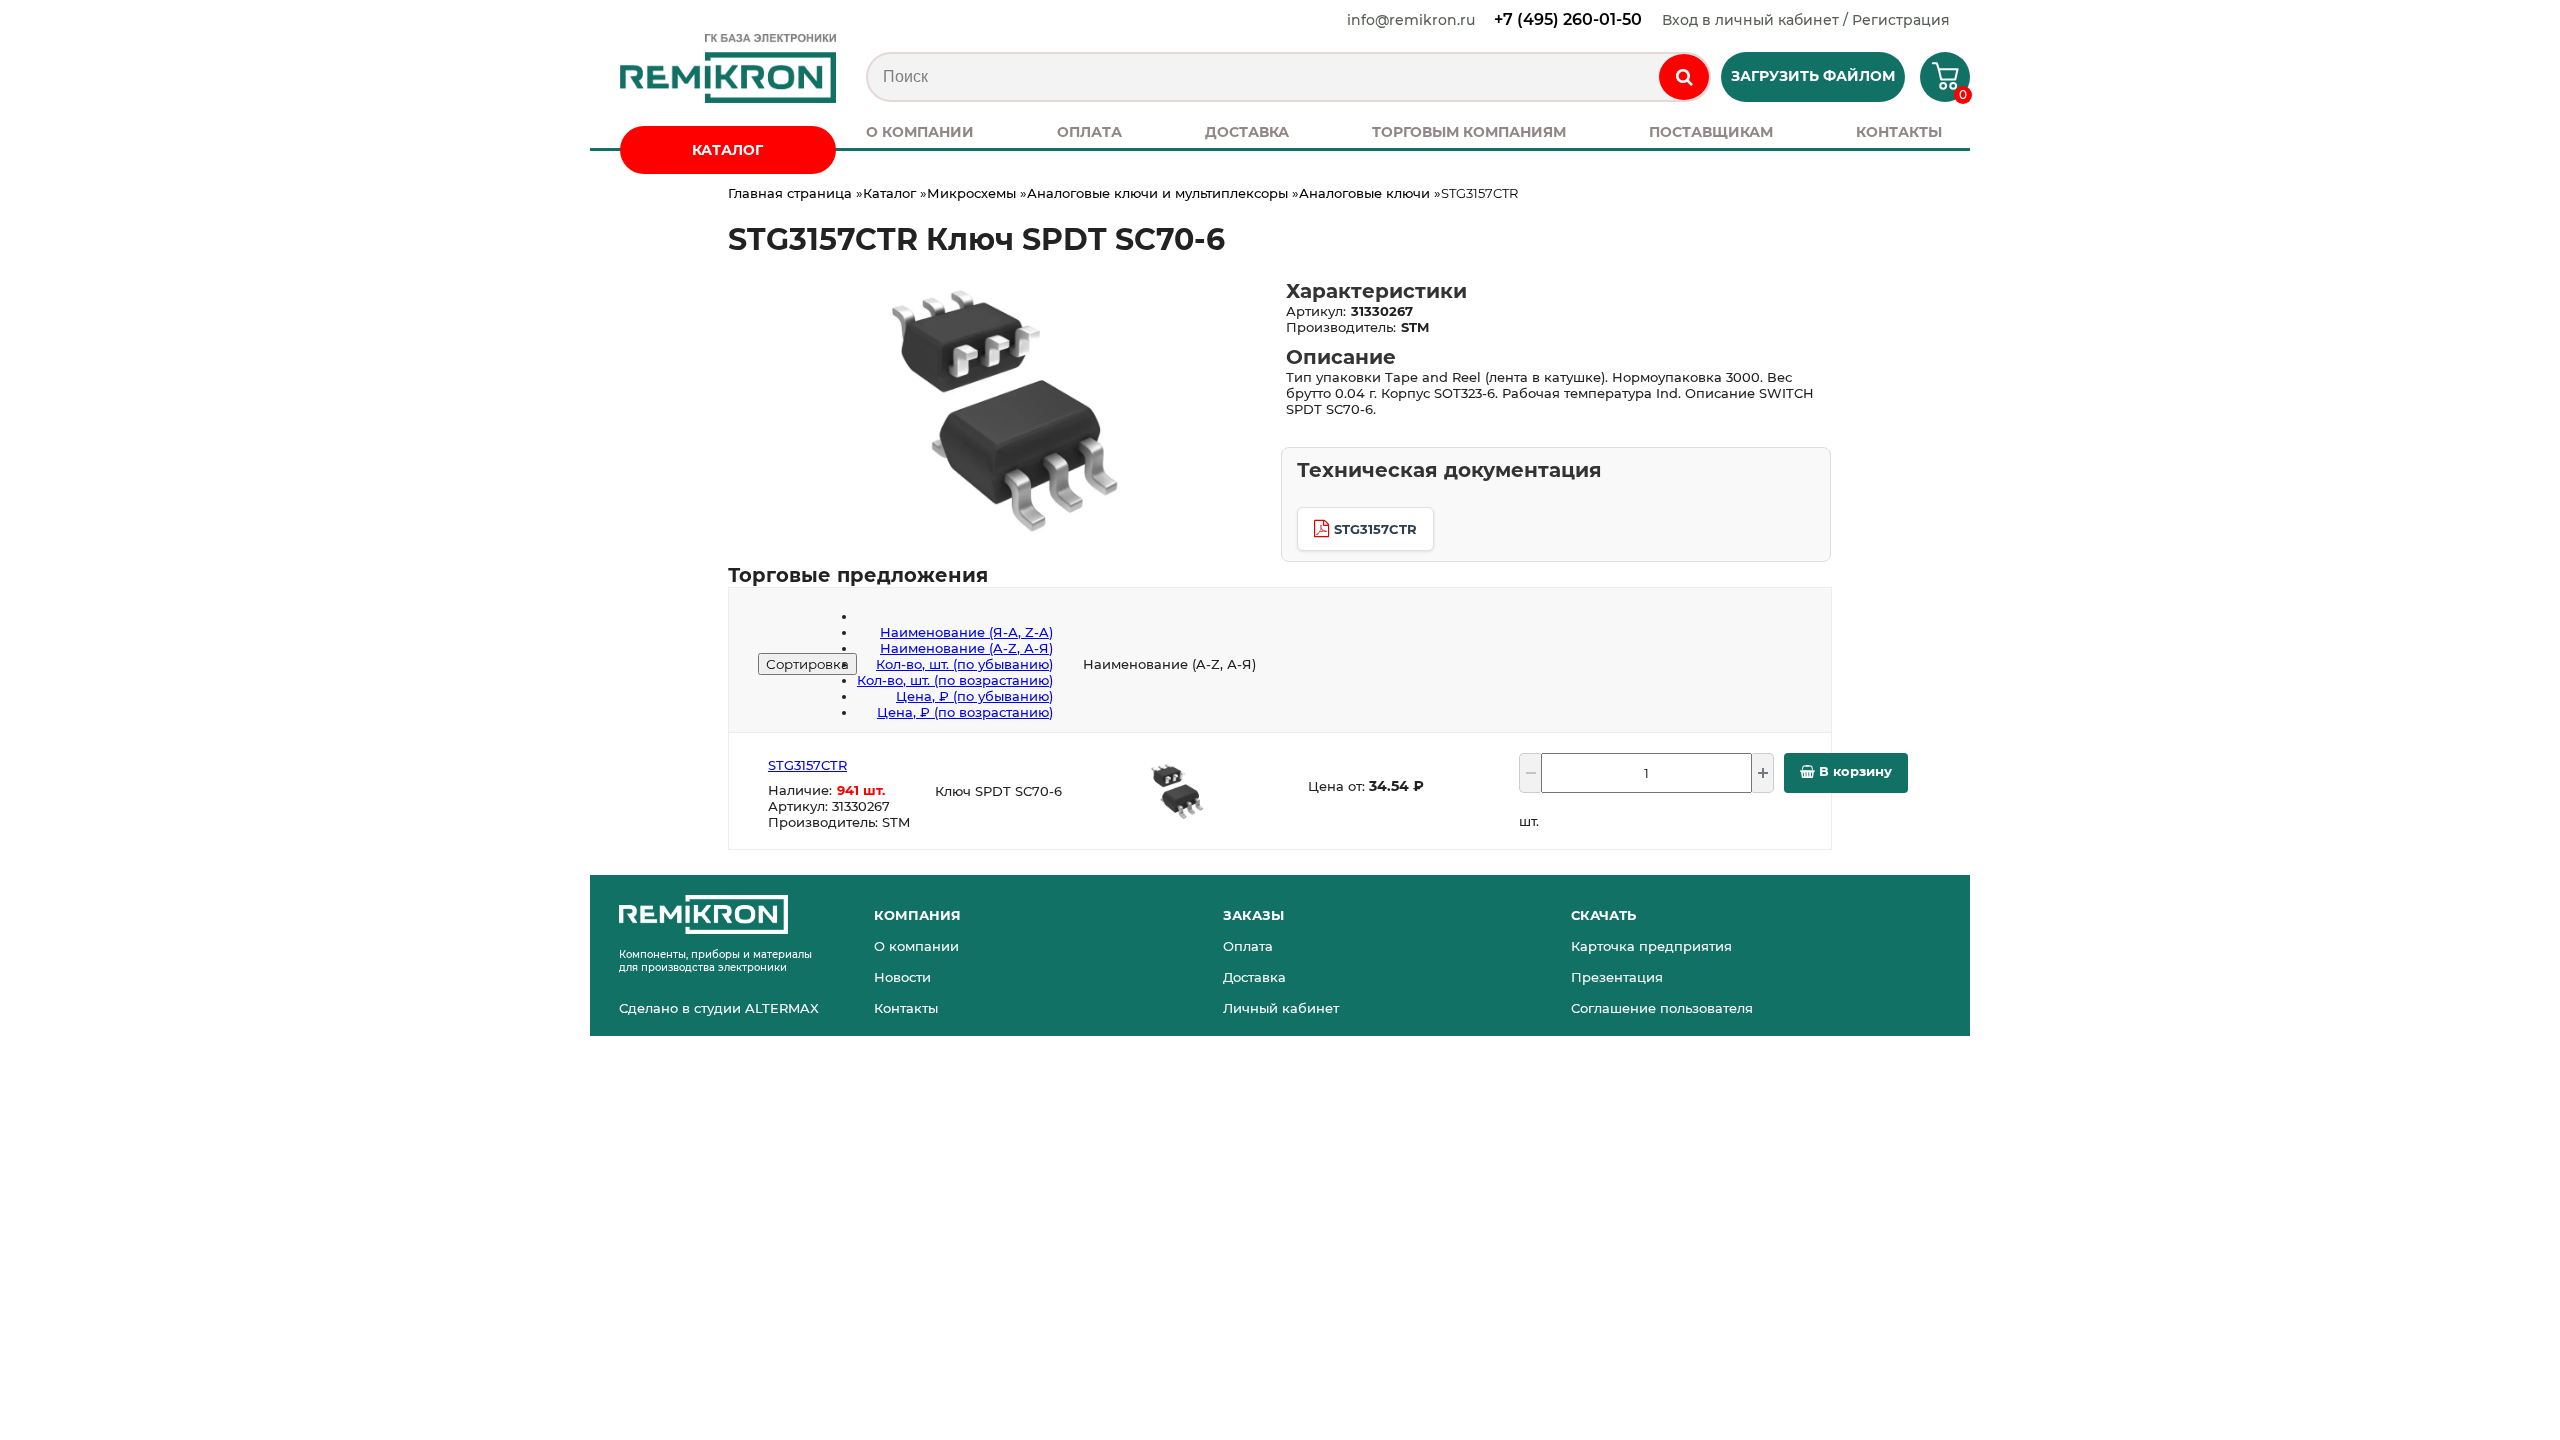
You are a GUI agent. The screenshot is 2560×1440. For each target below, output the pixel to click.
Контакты (906, 1008)
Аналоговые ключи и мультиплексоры (1157, 193)
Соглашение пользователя (1662, 1008)
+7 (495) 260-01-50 (1568, 19)
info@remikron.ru (1411, 20)
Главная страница (790, 193)
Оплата (1248, 946)
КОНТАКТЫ (1899, 132)
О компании (916, 946)
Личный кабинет (1281, 1008)
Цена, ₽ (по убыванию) (974, 696)
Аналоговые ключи (1364, 193)
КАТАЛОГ (727, 150)
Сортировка (807, 664)
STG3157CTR (1375, 529)
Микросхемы (971, 193)
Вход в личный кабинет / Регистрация (1806, 20)
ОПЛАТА (1089, 132)
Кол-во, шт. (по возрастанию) (955, 680)
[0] (1937, 83)
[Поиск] (1684, 77)
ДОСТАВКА (1247, 132)
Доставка (1254, 977)
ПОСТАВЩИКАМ (1711, 132)
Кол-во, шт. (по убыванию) (964, 664)
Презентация (1617, 977)
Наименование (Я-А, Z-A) (966, 632)
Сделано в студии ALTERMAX (719, 1008)
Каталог (889, 193)
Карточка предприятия (1651, 946)
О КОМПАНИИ (920, 132)
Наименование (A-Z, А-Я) (966, 648)
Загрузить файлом (1813, 76)
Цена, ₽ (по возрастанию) (965, 712)
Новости (902, 977)
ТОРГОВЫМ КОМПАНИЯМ (1469, 132)
